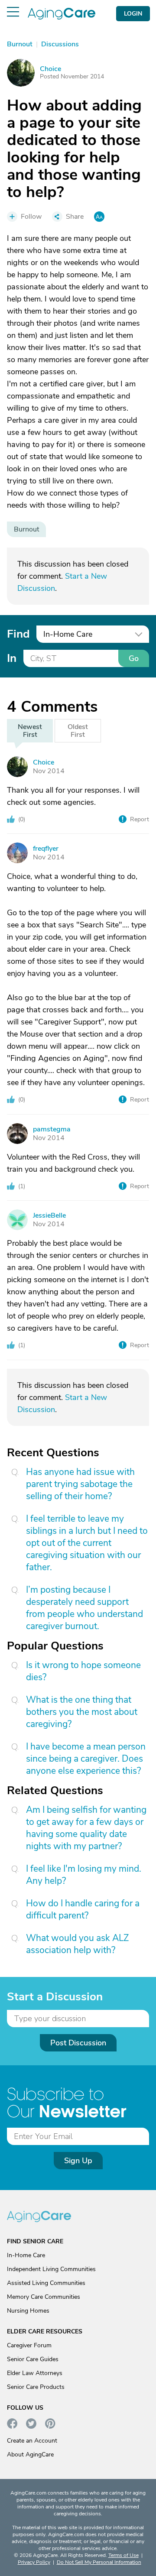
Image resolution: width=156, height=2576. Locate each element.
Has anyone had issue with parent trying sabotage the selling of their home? (80, 1484)
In (12, 658)
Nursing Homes (28, 2311)
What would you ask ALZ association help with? (77, 1944)
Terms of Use (123, 2555)
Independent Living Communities (51, 2269)
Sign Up (78, 2161)
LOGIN (133, 14)
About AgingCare (30, 2454)
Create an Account (32, 2441)
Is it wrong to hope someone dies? (83, 1671)
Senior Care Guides (33, 2359)
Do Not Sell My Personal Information (99, 2562)
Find (18, 634)
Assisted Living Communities (46, 2283)
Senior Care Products (36, 2387)
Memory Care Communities (44, 2297)
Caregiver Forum (29, 2345)
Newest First (30, 731)
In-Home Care (26, 2255)
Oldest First (78, 731)
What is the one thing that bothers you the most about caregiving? (82, 1712)
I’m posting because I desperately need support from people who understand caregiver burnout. (84, 1608)
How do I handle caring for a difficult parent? (83, 1909)
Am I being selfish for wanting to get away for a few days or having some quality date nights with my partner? (86, 1828)
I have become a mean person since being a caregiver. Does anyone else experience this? (86, 1759)
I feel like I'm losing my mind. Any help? (84, 1875)
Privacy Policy (34, 2562)
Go (134, 658)
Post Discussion (78, 2043)
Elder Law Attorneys (35, 2373)
